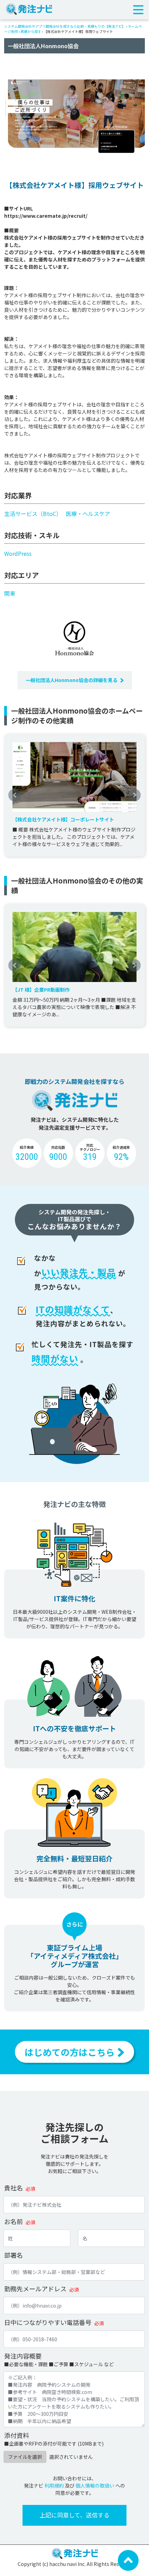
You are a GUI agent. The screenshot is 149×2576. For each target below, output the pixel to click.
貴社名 (14, 2188)
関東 (10, 593)
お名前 (14, 2221)
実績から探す (31, 31)
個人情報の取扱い (95, 2485)
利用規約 (54, 2485)
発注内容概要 (23, 2356)
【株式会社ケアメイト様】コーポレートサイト (63, 819)
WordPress (18, 553)
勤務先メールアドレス (35, 2289)
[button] (15, 795)
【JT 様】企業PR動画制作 (41, 990)
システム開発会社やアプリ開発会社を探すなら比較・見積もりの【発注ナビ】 (65, 26)
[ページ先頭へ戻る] (128, 2560)
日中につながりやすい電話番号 (48, 2322)
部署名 (14, 2255)
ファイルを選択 (25, 2457)
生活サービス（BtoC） (33, 514)
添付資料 (17, 2435)
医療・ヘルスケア (88, 514)
